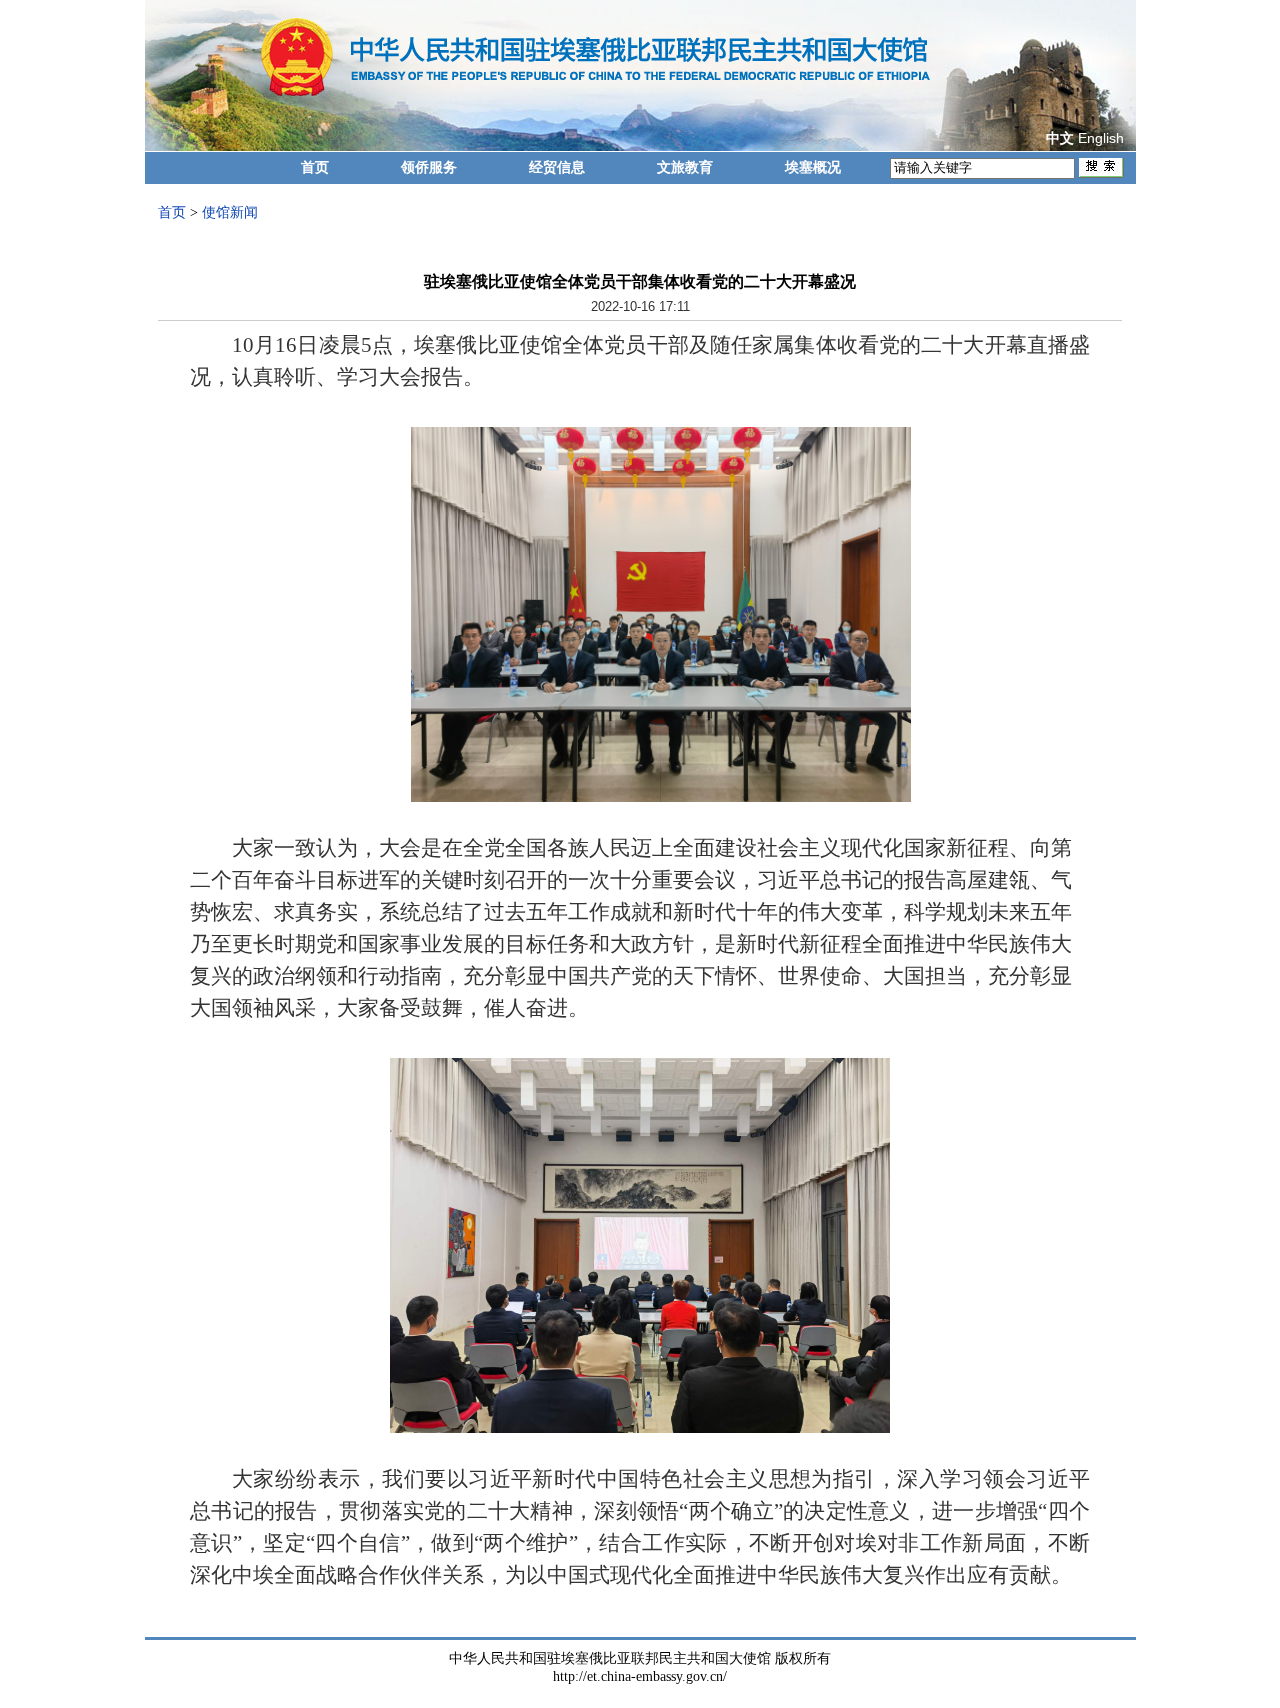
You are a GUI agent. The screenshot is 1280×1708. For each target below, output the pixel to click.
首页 (315, 167)
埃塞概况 (813, 167)
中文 (1060, 138)
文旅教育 (685, 167)
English (1101, 138)
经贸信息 (557, 167)
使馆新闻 (230, 212)
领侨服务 (429, 167)
